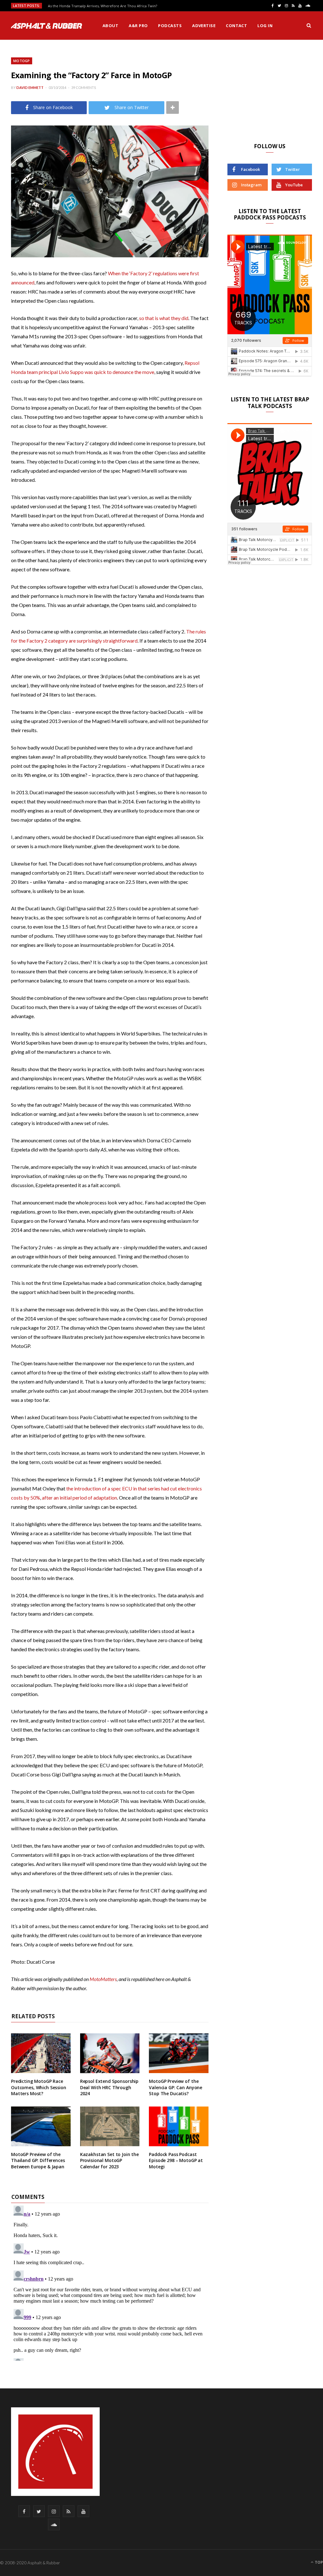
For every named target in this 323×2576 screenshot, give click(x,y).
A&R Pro (138, 26)
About (110, 26)
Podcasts (170, 26)
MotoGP (22, 61)
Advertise (204, 26)
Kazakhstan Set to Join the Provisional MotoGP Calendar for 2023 (109, 2160)
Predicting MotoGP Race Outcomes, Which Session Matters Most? (39, 2087)
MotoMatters (103, 1979)
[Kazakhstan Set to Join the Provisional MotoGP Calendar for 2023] (110, 2126)
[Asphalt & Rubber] (47, 26)
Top (318, 2562)
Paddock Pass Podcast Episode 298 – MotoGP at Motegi (176, 2160)
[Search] (309, 26)
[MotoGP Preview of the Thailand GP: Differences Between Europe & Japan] (41, 2126)
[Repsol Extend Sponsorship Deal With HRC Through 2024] (110, 2053)
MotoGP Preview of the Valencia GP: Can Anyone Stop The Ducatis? (176, 2087)
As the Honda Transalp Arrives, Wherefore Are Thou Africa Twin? (103, 6)
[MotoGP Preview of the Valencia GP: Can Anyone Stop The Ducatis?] (179, 2053)
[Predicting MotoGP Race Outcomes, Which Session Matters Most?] (41, 2053)
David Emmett (30, 87)
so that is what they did (164, 318)
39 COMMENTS (84, 87)
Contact (236, 26)
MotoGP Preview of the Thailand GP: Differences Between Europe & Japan (38, 2160)
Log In (265, 26)
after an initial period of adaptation (79, 1498)
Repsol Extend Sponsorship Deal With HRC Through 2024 (109, 2087)
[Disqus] (110, 2282)
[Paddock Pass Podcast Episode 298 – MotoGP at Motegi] (179, 2126)
